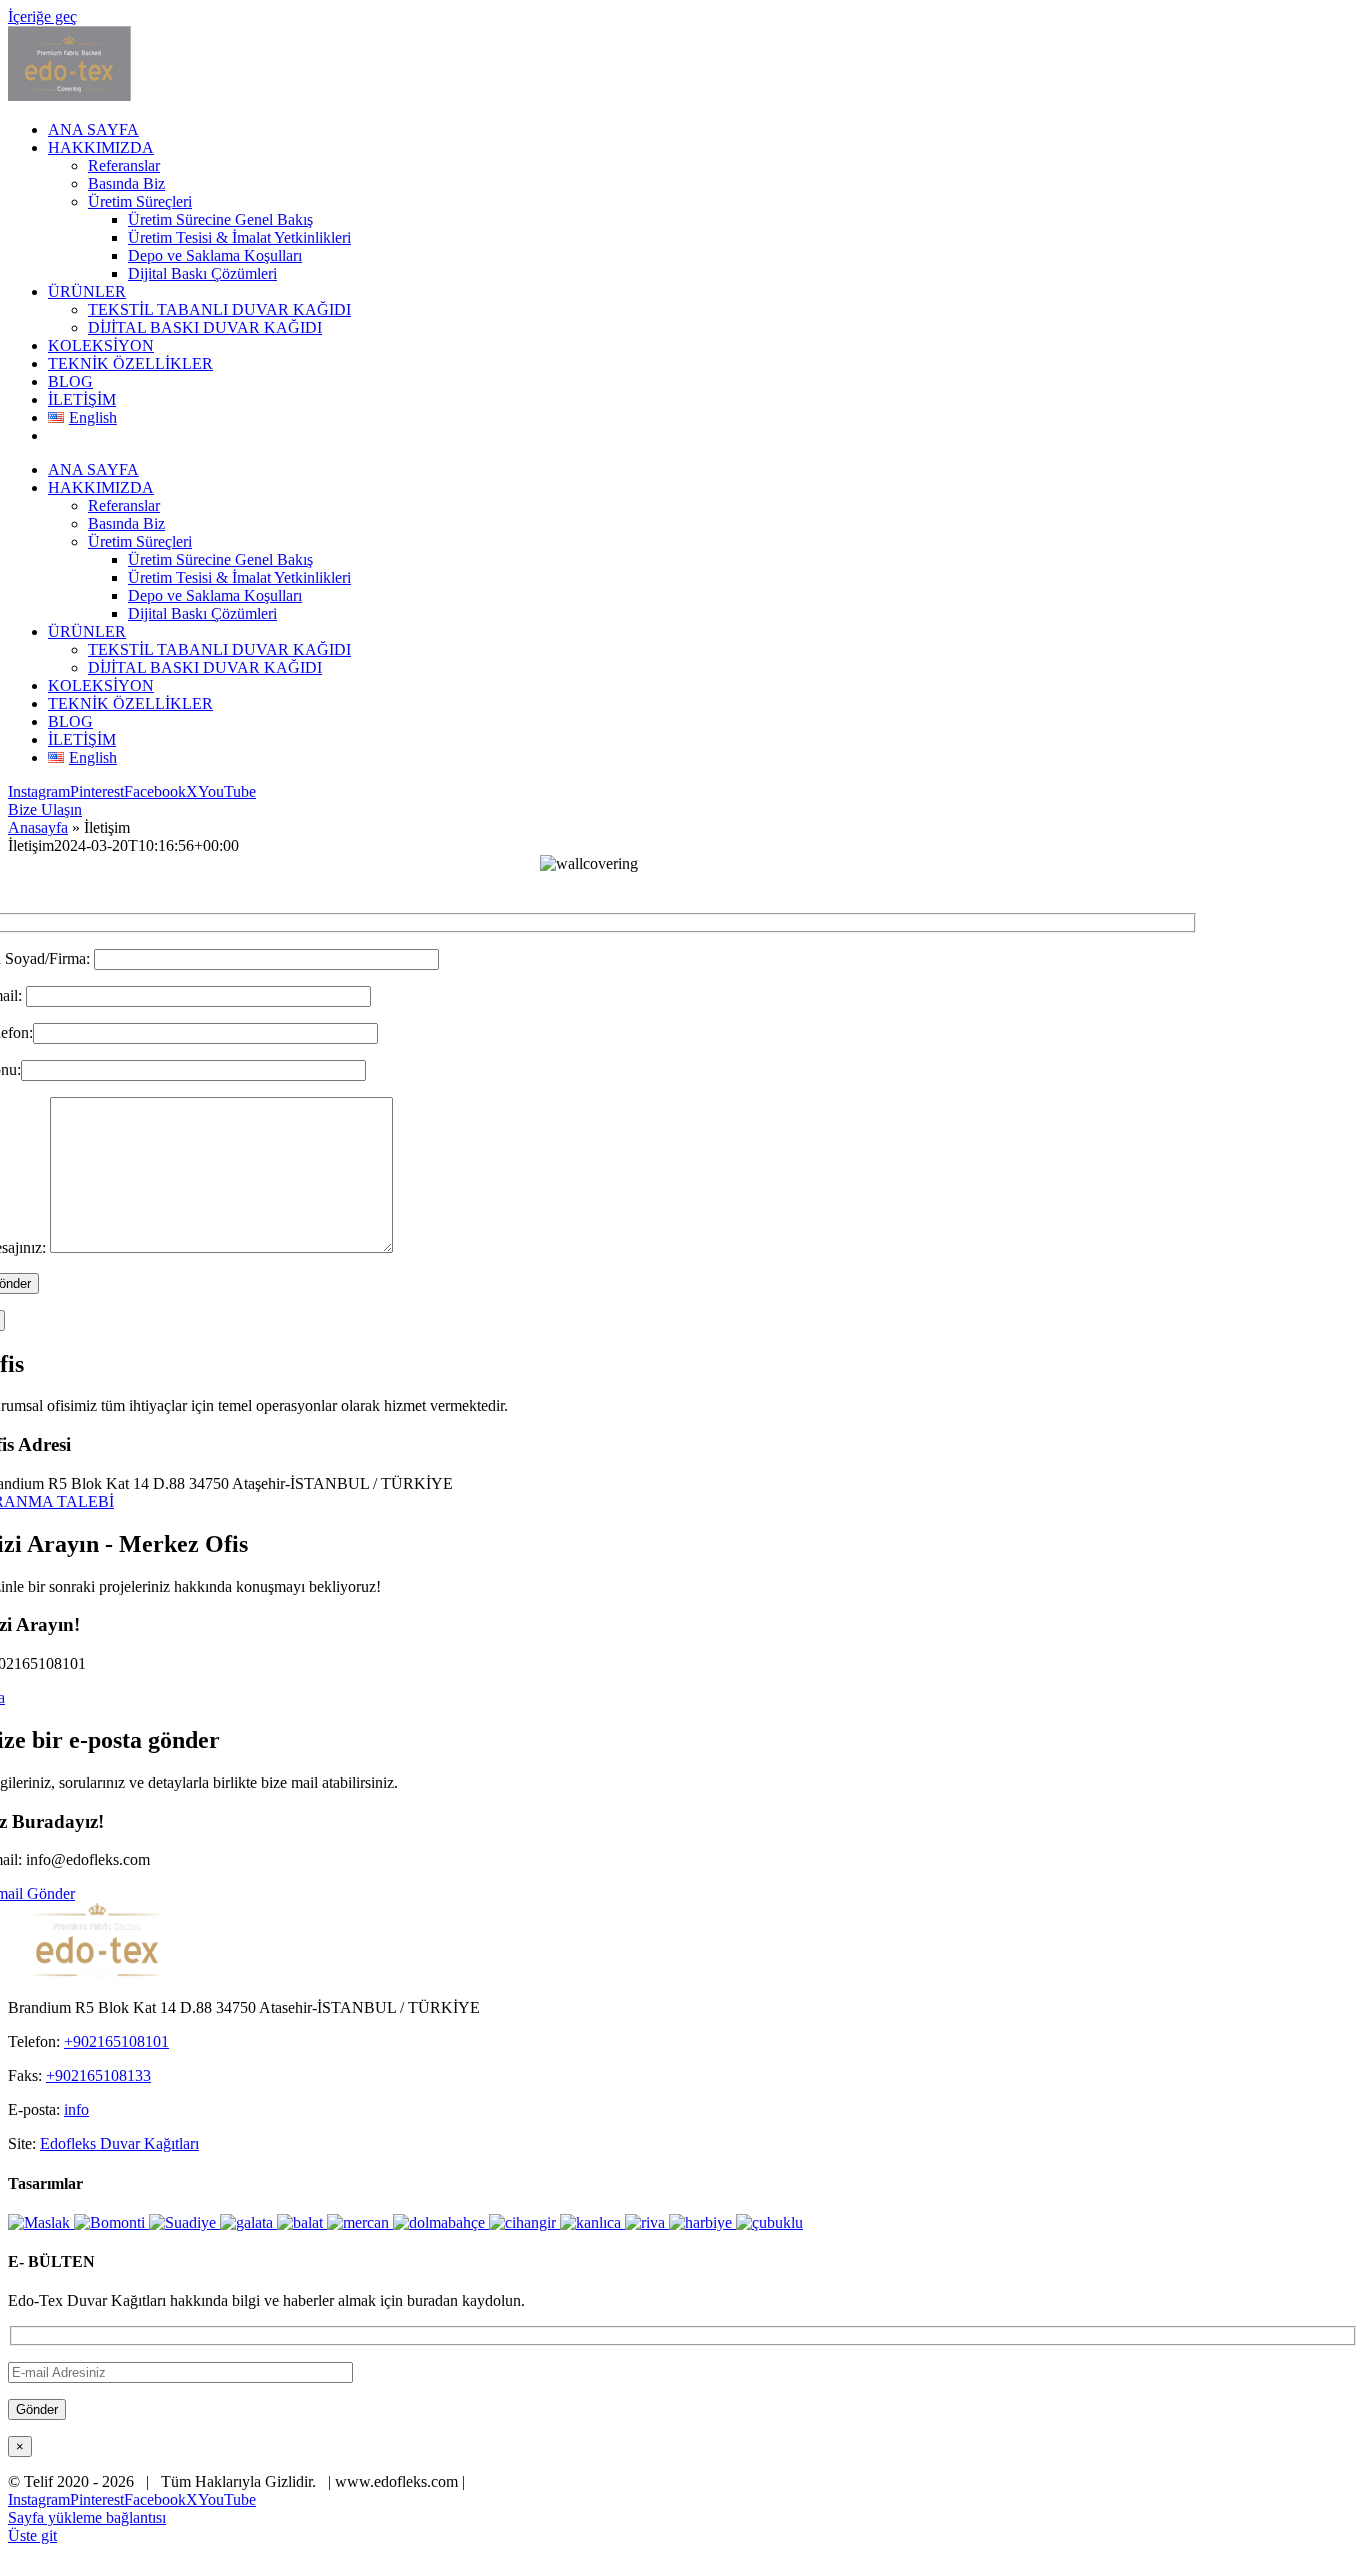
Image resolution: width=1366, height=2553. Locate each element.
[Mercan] (360, 2222)
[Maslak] (41, 2222)
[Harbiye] (702, 2222)
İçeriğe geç (42, 16)
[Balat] (302, 2222)
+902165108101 (116, 2041)
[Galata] (248, 2222)
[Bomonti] (111, 2222)
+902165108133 (98, 2075)
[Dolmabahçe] (441, 2222)
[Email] (180, 2371)
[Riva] (647, 2222)
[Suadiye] (184, 2222)
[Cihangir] (524, 2222)
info (76, 2109)
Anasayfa (38, 827)
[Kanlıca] (592, 2222)
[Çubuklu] (769, 2222)
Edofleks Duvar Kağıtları (119, 2143)
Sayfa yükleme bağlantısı (87, 2517)
